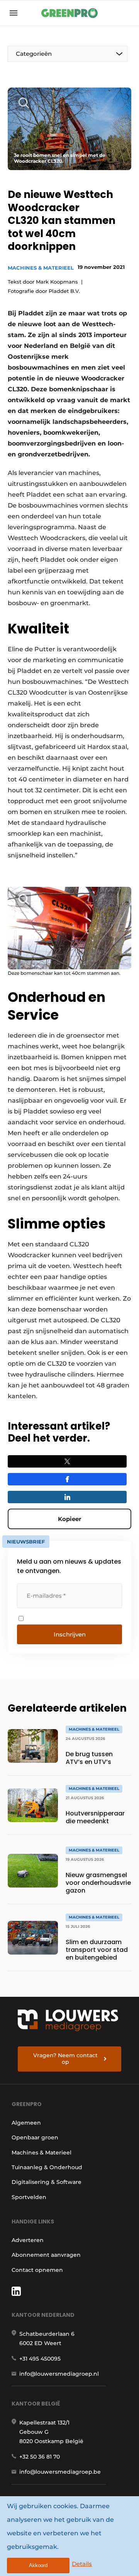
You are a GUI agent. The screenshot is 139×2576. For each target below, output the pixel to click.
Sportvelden (29, 2197)
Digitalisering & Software (47, 2182)
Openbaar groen (35, 2137)
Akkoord (38, 2565)
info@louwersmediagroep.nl (59, 2374)
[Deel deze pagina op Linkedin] (67, 1497)
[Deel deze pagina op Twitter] (67, 1461)
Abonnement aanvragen (46, 2255)
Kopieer (69, 1519)
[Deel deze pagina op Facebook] (67, 1479)
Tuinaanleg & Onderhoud (47, 2167)
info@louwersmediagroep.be (60, 2472)
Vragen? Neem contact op (65, 2059)
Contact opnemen (37, 2270)
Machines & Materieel (41, 268)
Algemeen (26, 2123)
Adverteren (28, 2240)
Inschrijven (70, 1634)
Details (82, 2564)
